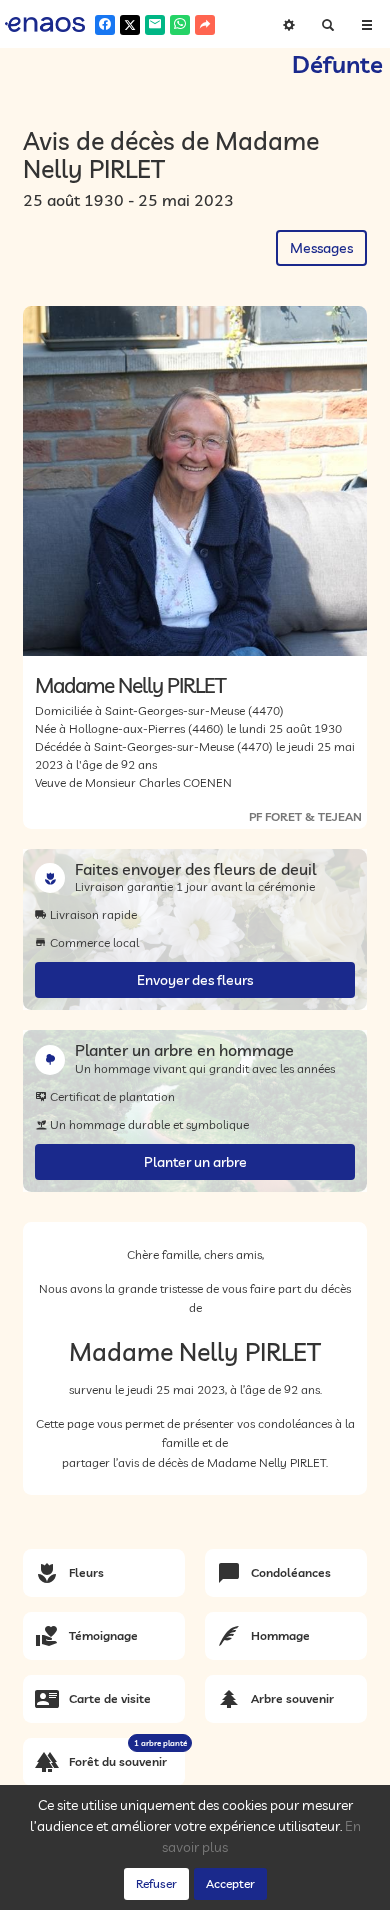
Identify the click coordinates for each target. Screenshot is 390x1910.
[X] (130, 25)
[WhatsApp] (180, 25)
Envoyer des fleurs (195, 980)
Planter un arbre (195, 1162)
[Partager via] (205, 25)
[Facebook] (105, 25)
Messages (321, 248)
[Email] (155, 25)
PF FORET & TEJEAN (305, 816)
